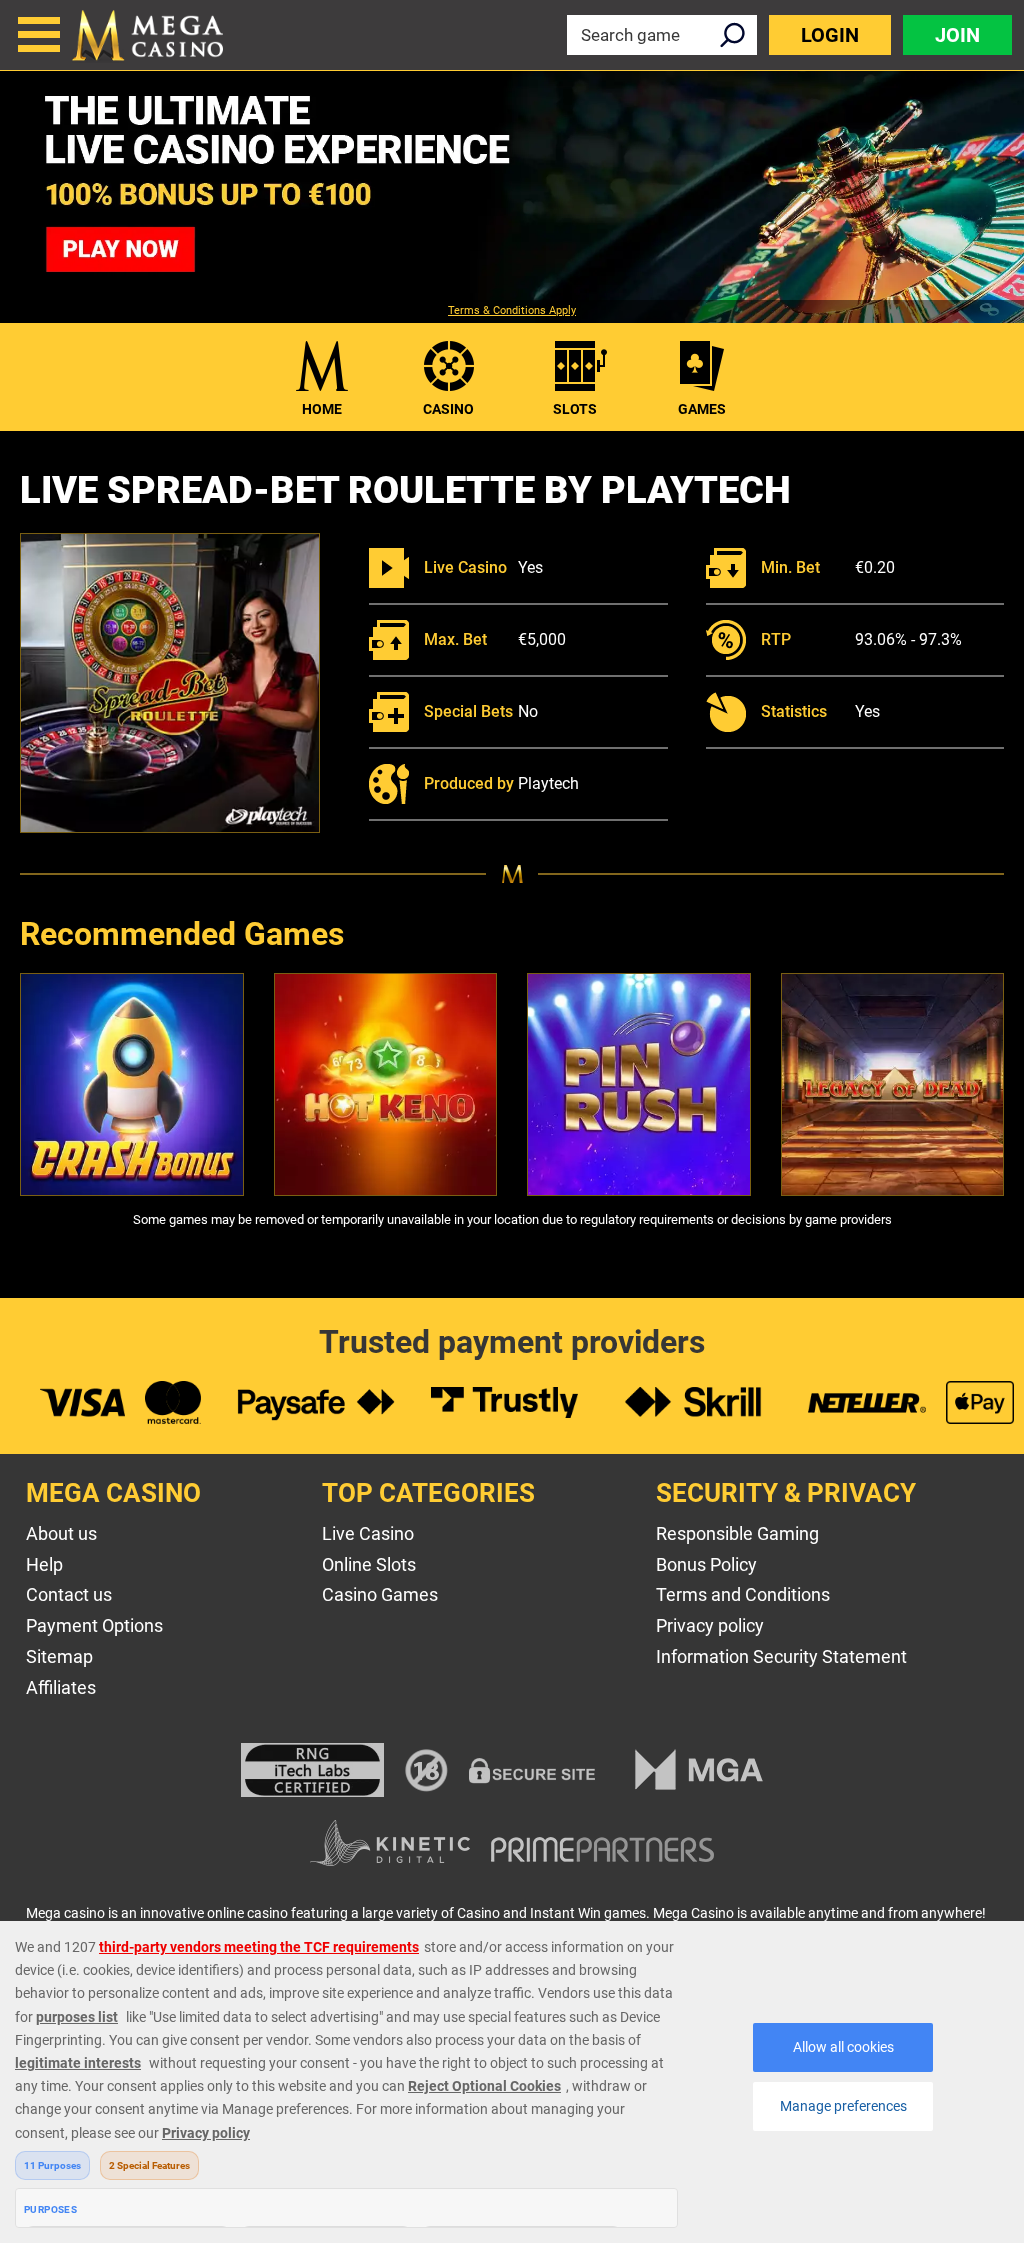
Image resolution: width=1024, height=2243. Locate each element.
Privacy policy (710, 1625)
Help (44, 1564)
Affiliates (61, 1687)
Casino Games (380, 1594)
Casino (448, 409)
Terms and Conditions (743, 1594)
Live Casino (368, 1533)
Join (957, 35)
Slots (575, 409)
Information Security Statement (781, 1656)
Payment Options (94, 1625)
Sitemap (59, 1656)
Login (830, 35)
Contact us (69, 1594)
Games (702, 409)
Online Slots (369, 1564)
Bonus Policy (706, 1564)
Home (322, 409)
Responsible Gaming (737, 1533)
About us (61, 1533)
